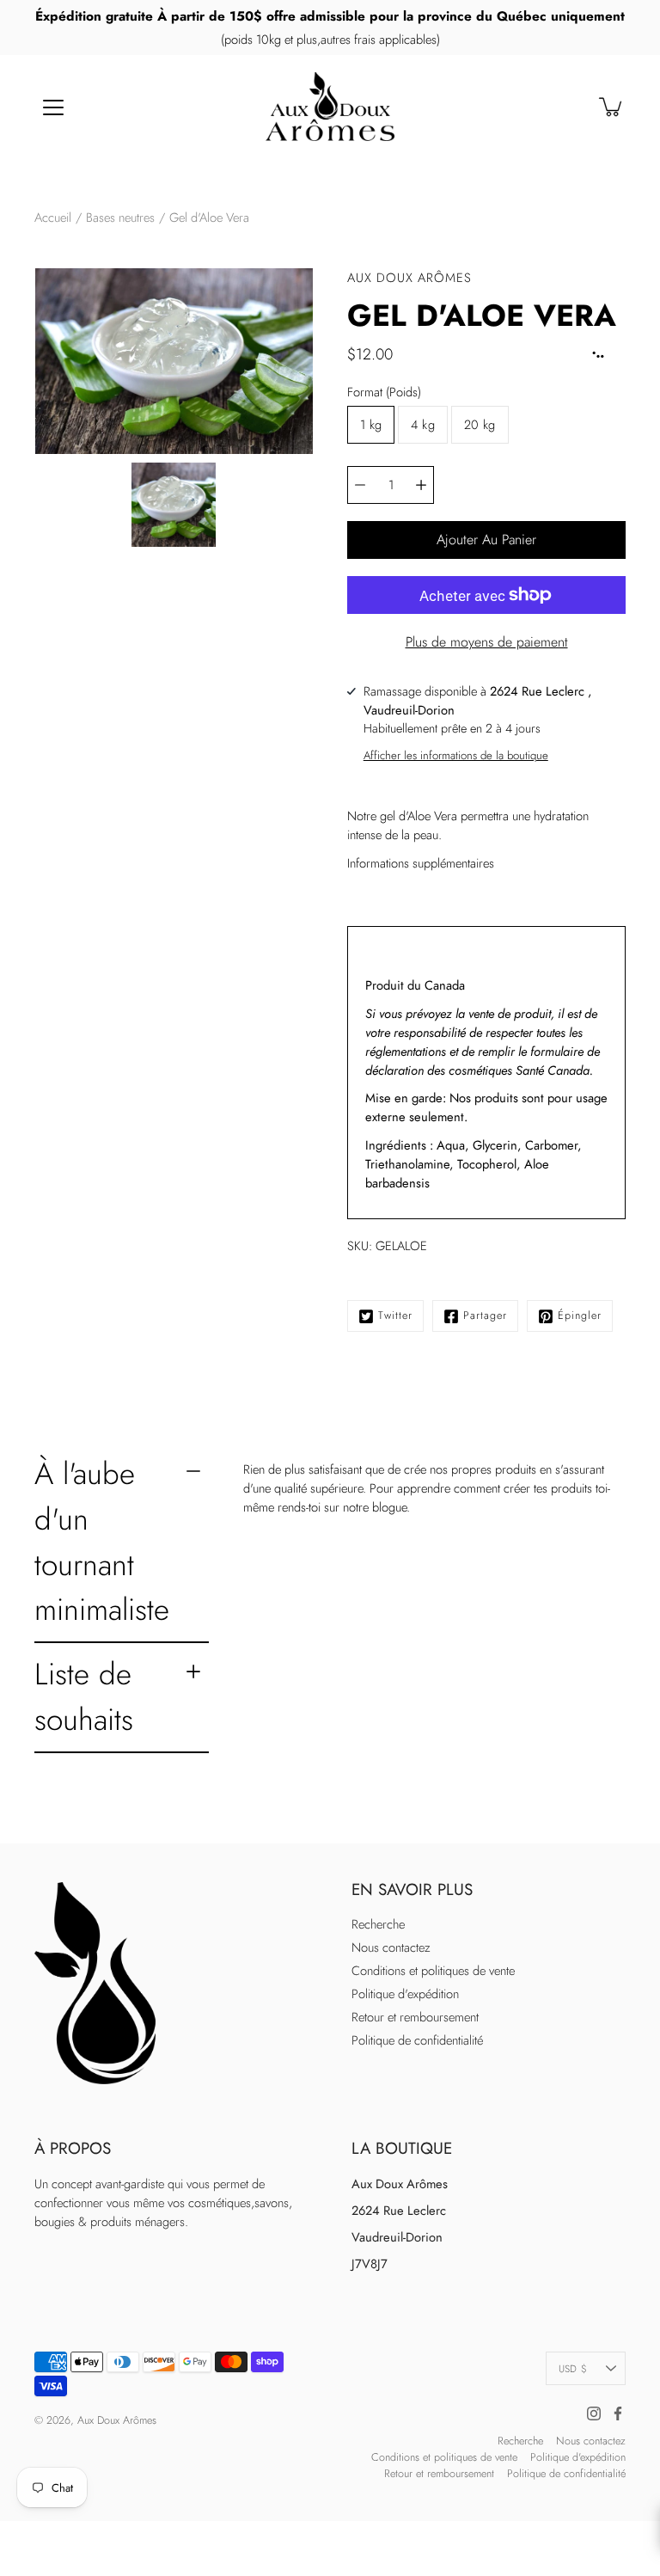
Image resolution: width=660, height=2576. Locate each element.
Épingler (580, 1316)
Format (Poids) (384, 392)
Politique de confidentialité (417, 2040)
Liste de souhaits (84, 1696)
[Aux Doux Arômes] (330, 107)
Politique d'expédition (405, 1994)
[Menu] (53, 107)
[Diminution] (360, 485)
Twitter (395, 1316)
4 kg (422, 425)
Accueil (53, 218)
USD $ (573, 2368)
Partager (485, 1316)
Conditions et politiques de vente (433, 1971)
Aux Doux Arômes (117, 2420)
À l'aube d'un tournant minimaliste (102, 1541)
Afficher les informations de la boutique (456, 755)
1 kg (371, 425)
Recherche (378, 1924)
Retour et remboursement (415, 2017)
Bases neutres (120, 218)
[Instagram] (594, 2413)
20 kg (480, 425)
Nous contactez (391, 1947)
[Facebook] (618, 2413)
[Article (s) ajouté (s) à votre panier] (612, 107)
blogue (389, 1507)
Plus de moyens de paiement (487, 642)
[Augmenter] (421, 485)
